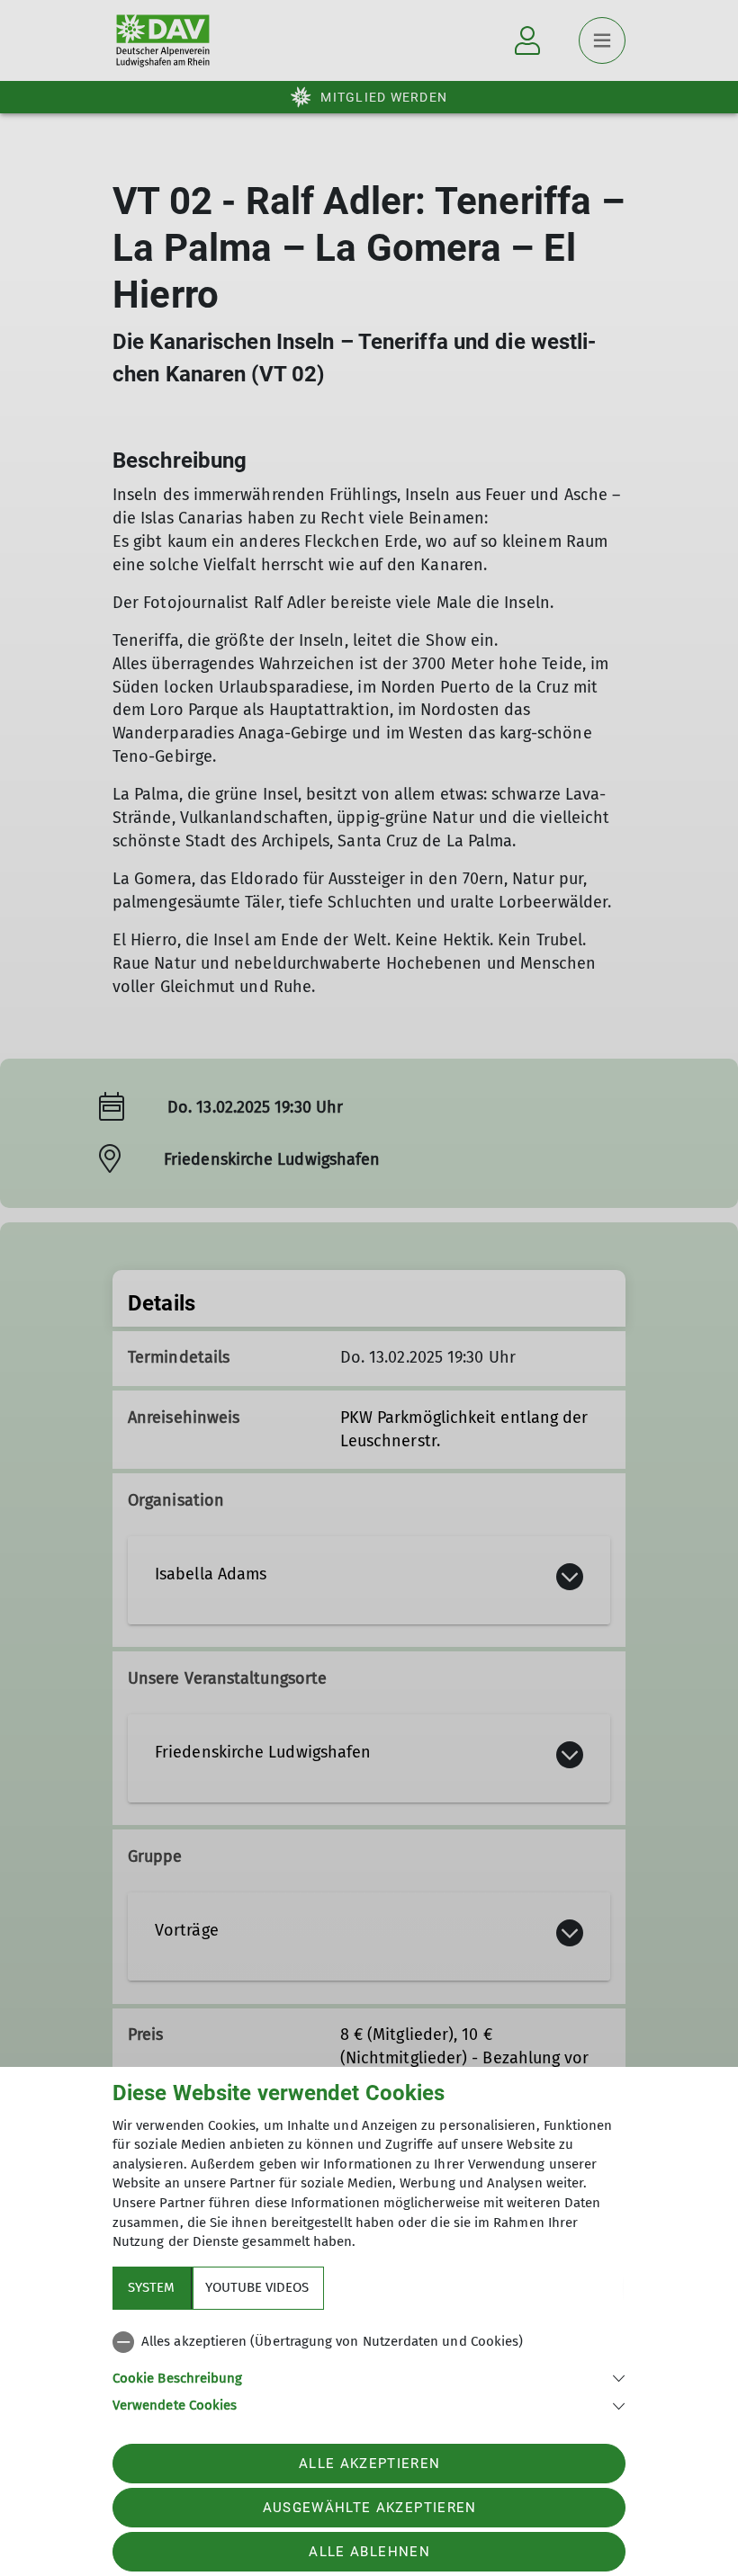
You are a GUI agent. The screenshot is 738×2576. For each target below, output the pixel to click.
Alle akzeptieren (369, 2464)
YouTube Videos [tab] (257, 2287)
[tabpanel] (369, 2370)
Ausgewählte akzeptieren (370, 2508)
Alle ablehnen (369, 2552)
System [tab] (151, 2287)
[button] (369, 2377)
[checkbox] (369, 2342)
